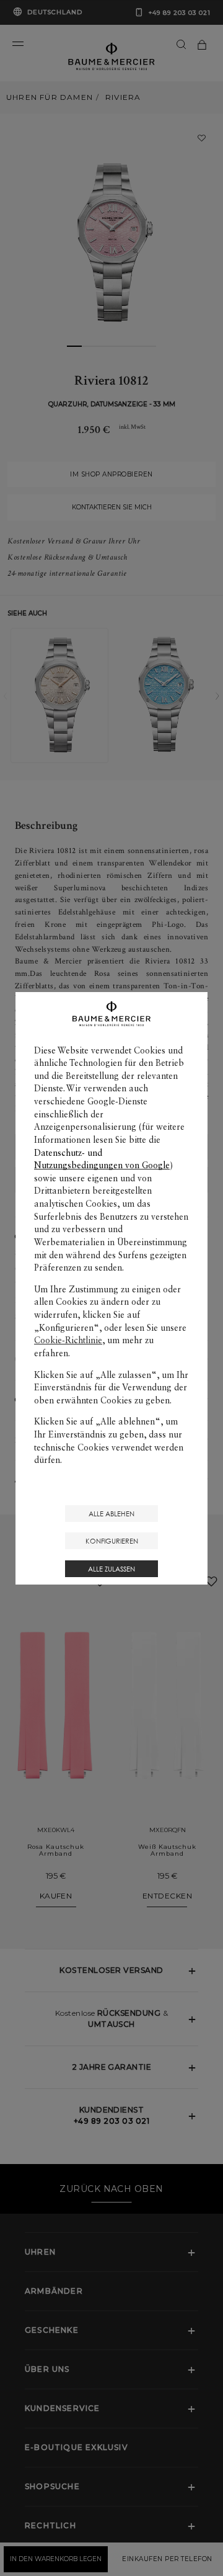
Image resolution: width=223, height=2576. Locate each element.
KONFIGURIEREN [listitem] (112, 1541)
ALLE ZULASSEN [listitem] (111, 1569)
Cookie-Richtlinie (68, 1340)
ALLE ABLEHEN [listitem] (111, 1514)
